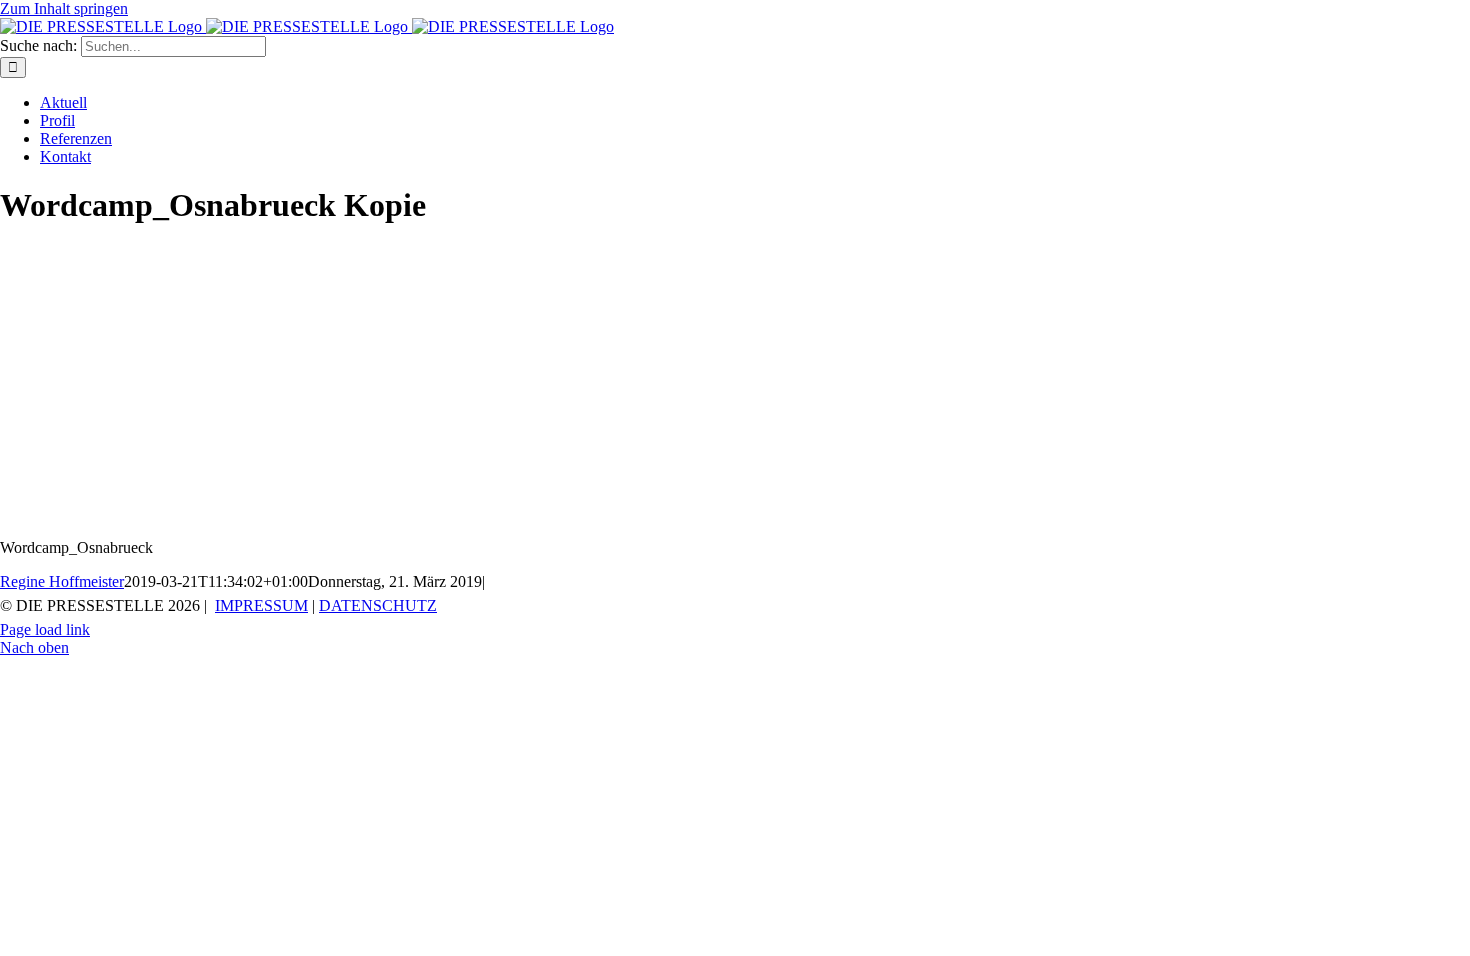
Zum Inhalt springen (64, 8)
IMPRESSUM (261, 605)
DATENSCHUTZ (378, 605)
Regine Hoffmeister (62, 581)
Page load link (45, 629)
